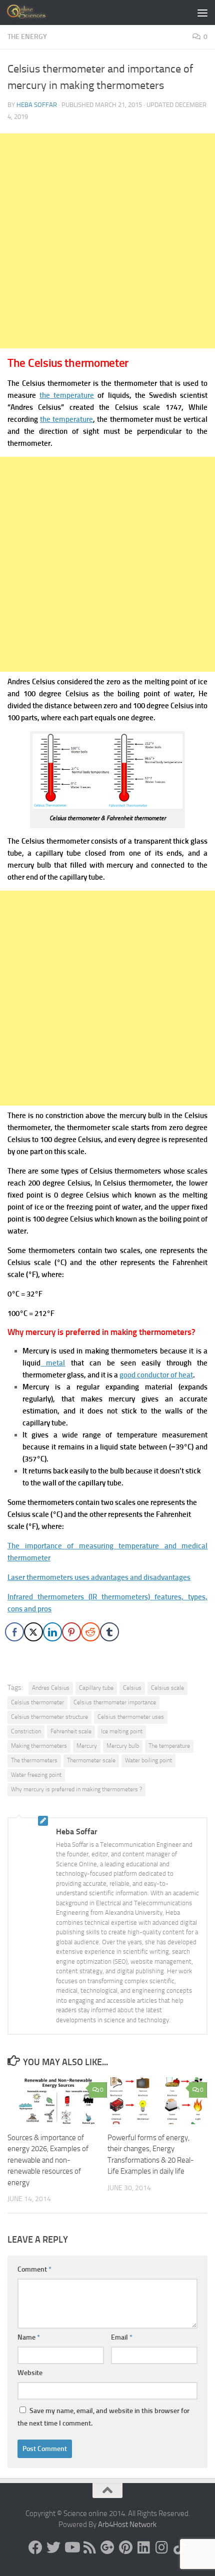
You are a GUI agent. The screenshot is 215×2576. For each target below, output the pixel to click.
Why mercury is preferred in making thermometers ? (76, 1789)
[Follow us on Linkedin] (143, 2548)
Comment (34, 2269)
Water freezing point (36, 1775)
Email (122, 2337)
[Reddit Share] (90, 1632)
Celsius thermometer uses (131, 1717)
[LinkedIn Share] (52, 1632)
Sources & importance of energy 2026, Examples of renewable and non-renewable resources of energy (48, 2160)
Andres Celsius (51, 1688)
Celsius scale (167, 1688)
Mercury (87, 1746)
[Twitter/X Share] (33, 1632)
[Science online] (35, 2548)
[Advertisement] (107, 241)
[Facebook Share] (14, 1632)
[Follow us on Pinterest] (125, 2548)
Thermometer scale (91, 1760)
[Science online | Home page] (35, 12)
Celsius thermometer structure (49, 1717)
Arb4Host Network (127, 2525)
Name (29, 2337)
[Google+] (107, 2548)
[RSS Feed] (89, 2548)
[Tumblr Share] (109, 1632)
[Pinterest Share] (71, 1632)
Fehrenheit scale (71, 1731)
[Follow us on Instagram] (161, 2548)
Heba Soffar (37, 105)
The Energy (27, 37)
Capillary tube (96, 1688)
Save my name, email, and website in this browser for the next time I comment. (103, 2417)
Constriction (26, 1731)
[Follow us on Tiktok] (179, 2548)
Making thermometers (39, 1746)
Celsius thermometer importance (115, 1702)
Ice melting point (122, 1731)
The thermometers (34, 1760)
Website (30, 2373)
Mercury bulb (123, 1746)
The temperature (169, 1746)
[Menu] (202, 12)
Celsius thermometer (37, 1702)
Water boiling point (148, 1760)
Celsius (132, 1688)
